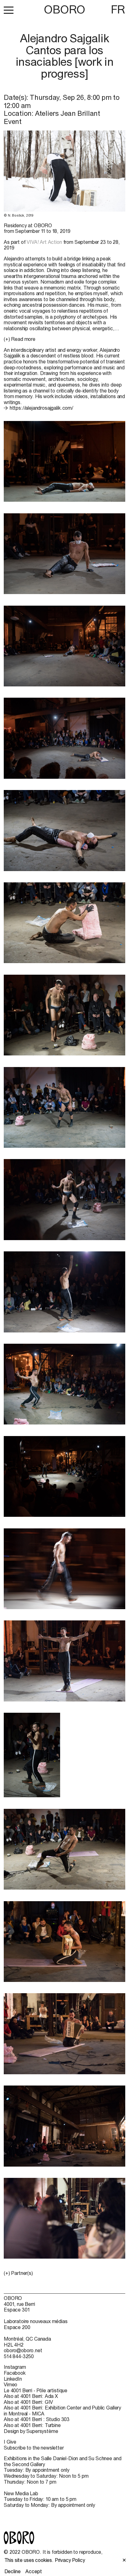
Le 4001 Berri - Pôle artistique (36, 2390)
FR (118, 9)
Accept (34, 2571)
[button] (9, 10)
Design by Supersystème (31, 2431)
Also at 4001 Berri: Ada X (31, 2396)
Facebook (15, 2373)
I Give (10, 2442)
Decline (13, 2571)
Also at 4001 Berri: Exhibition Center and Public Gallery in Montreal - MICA (62, 2411)
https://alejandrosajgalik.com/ (41, 408)
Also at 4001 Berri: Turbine (32, 2425)
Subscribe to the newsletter (34, 2448)
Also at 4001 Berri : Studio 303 (37, 2419)
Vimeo (10, 2384)
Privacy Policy (70, 2560)
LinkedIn (13, 2379)
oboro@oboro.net (23, 2350)
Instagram (15, 2367)
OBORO (64, 10)
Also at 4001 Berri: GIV (28, 2402)
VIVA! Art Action (44, 242)
